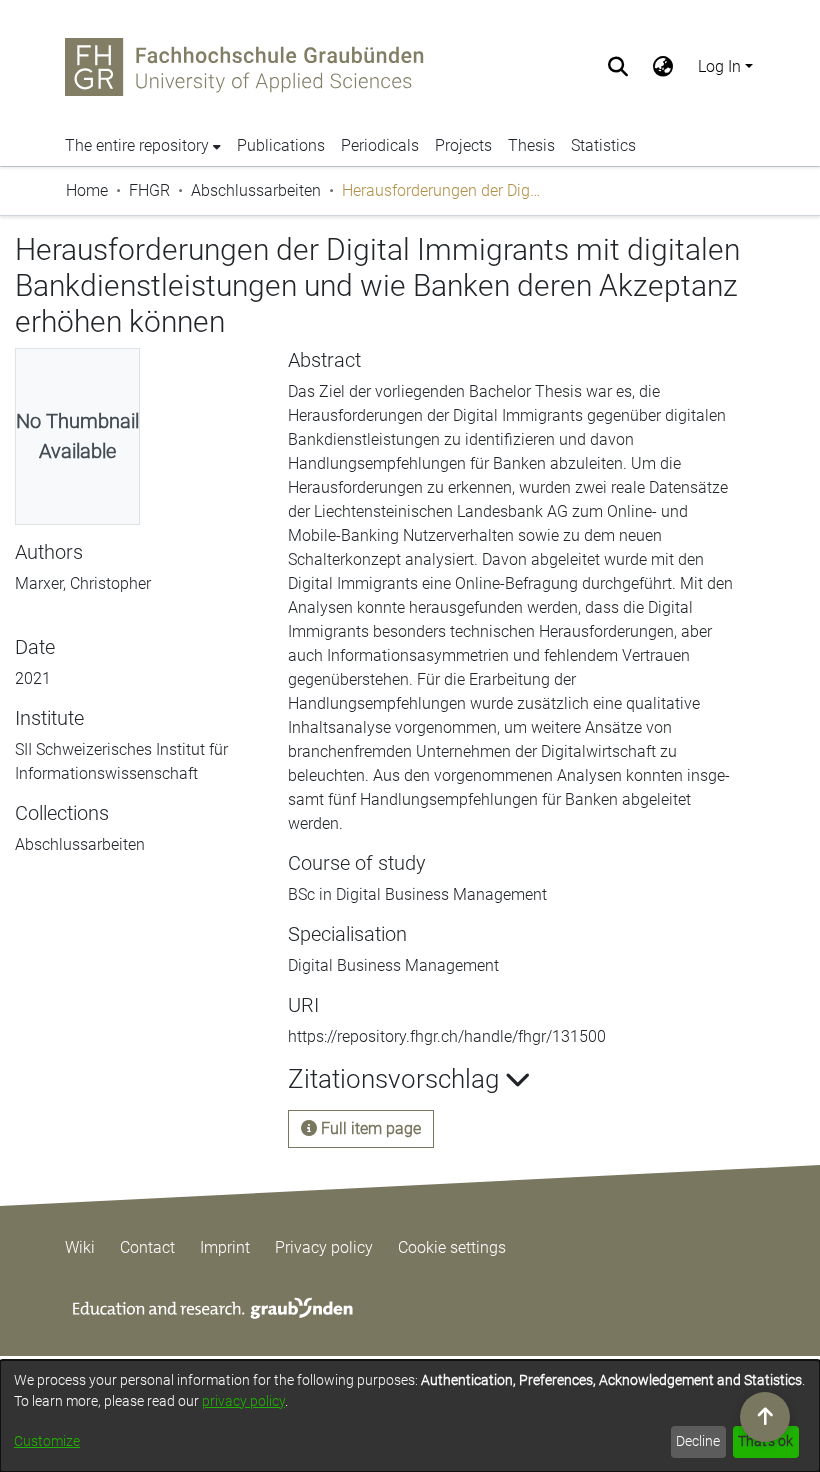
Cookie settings (452, 1247)
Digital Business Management (393, 965)
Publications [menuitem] (281, 145)
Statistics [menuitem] (603, 145)
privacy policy (243, 1401)
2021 (33, 678)
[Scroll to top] (765, 1417)
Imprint (225, 1247)
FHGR (149, 190)
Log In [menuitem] (719, 66)
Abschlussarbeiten (256, 190)
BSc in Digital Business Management (417, 894)
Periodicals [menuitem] (380, 145)
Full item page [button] (369, 1128)
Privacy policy (324, 1247)
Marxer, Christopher (83, 583)
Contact (147, 1247)
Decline (698, 1441)
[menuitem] (663, 67)
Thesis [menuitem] (531, 145)
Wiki (80, 1247)
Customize (47, 1441)
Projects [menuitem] (463, 145)
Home (87, 190)
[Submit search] (618, 67)
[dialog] (410, 1416)
